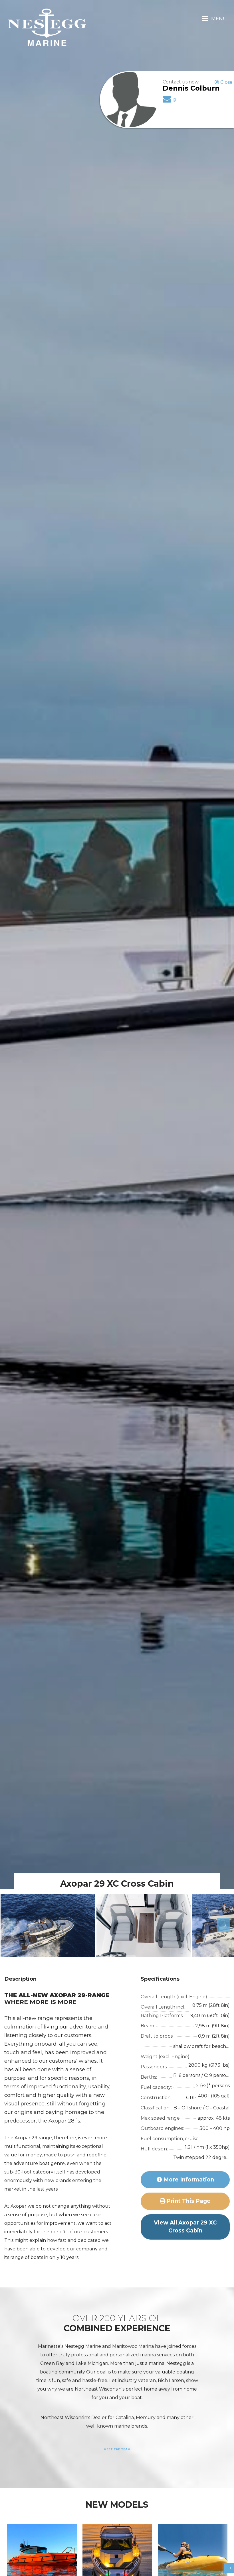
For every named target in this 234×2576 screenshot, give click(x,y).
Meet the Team (117, 2449)
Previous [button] (6, 1925)
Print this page (188, 2201)
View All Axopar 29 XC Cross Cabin (185, 2227)
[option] (48, 1925)
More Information (188, 2180)
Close (226, 82)
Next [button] (220, 1925)
